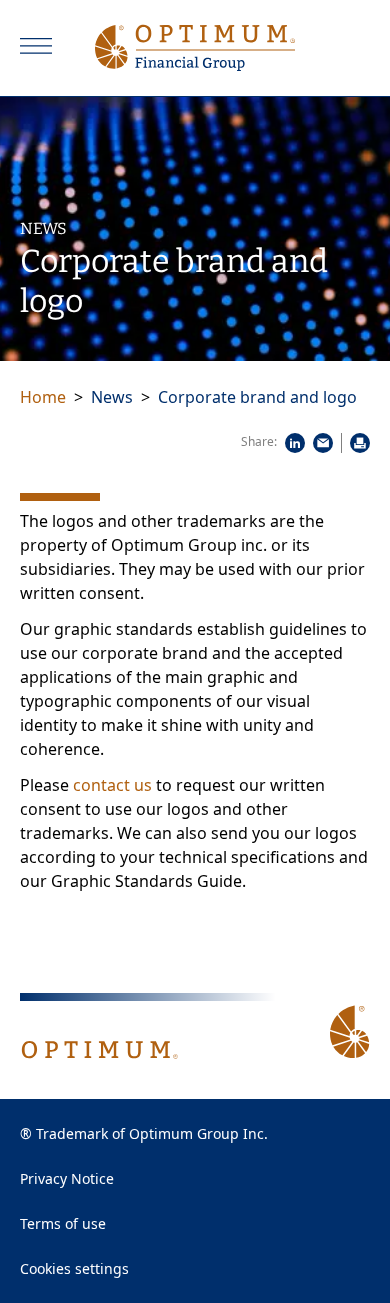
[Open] (36, 46)
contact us (112, 785)
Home (43, 397)
